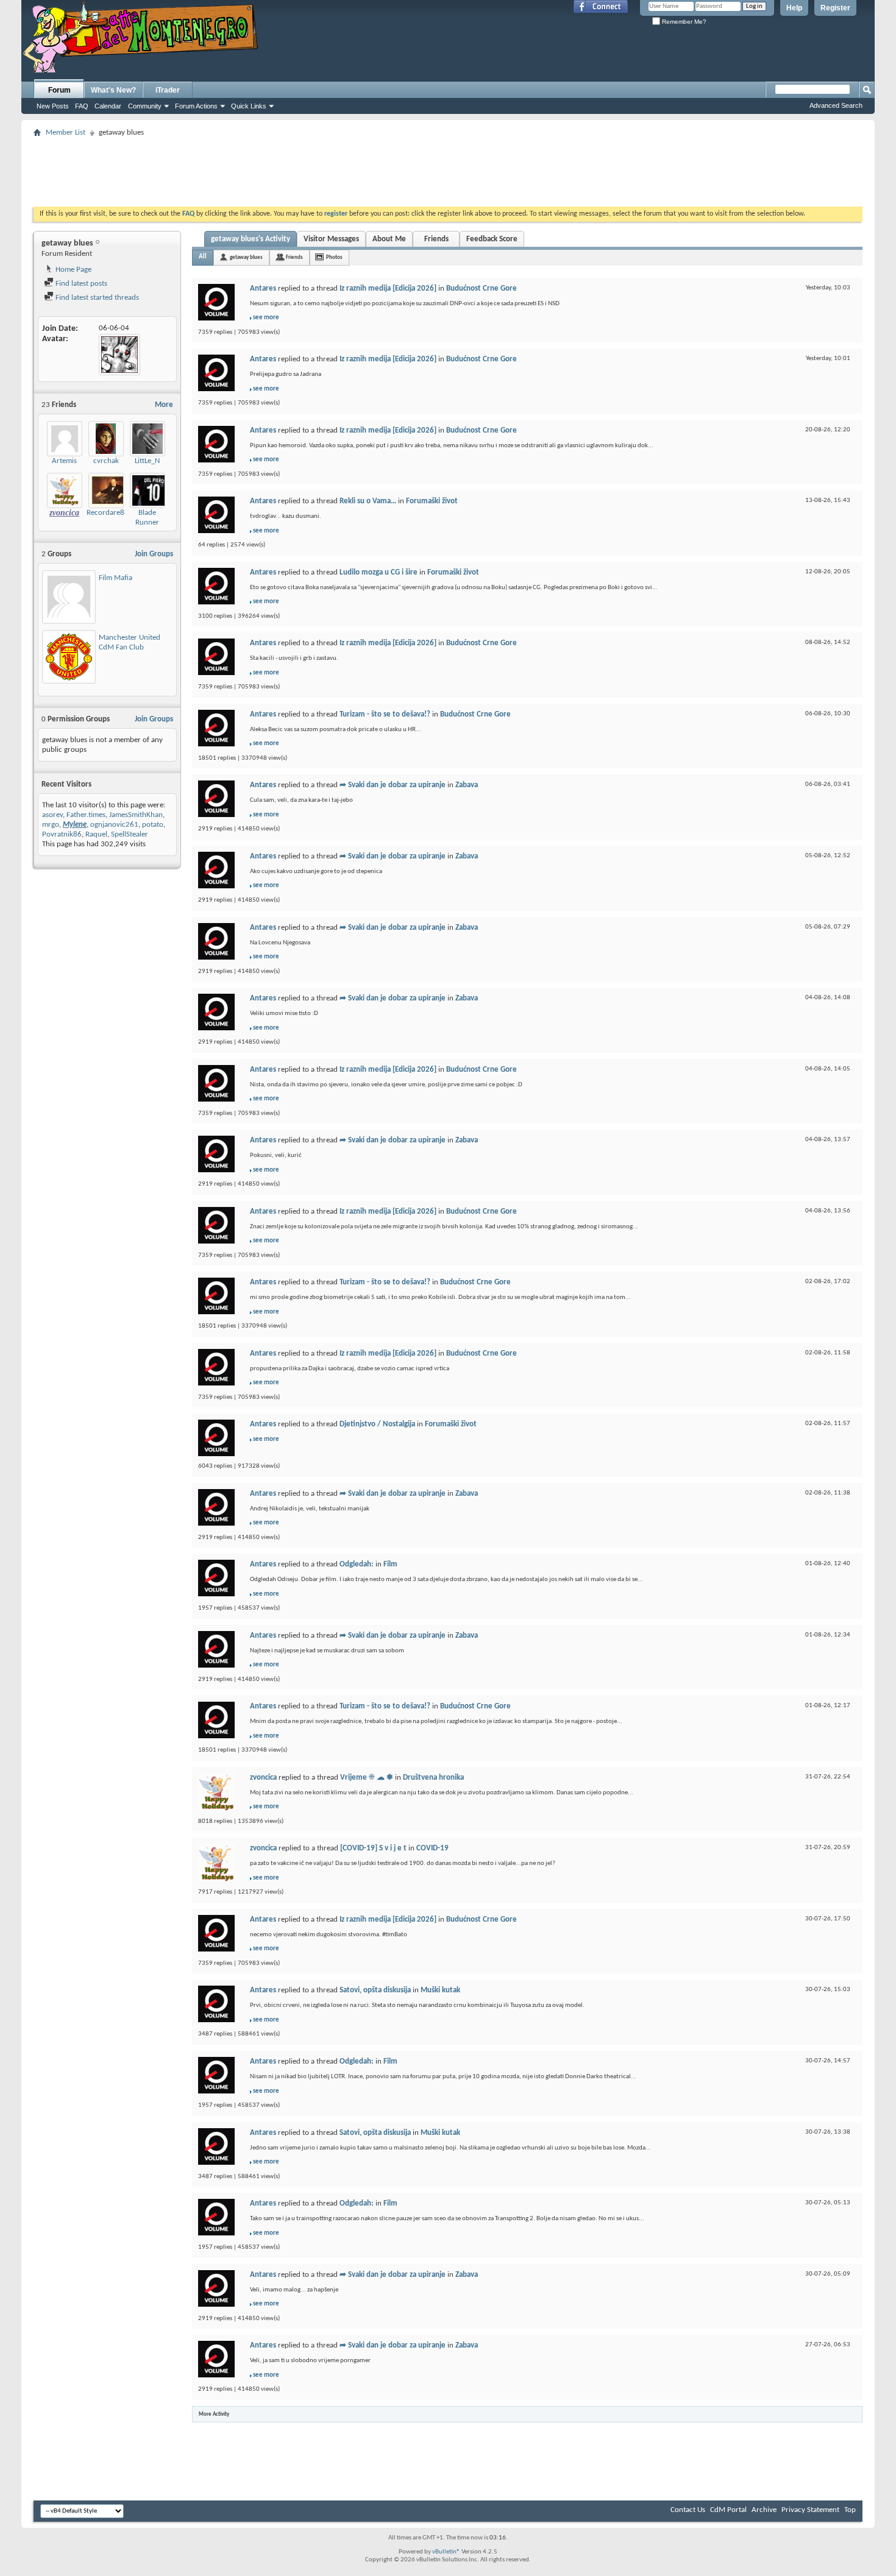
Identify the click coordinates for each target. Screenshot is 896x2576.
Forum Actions (196, 106)
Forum (59, 90)
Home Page (73, 270)
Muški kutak (440, 1990)
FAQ (82, 106)
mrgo (51, 825)
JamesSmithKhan (136, 815)
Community (145, 106)
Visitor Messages (331, 239)
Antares (263, 288)
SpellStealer (130, 834)
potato (153, 825)
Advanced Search (836, 105)
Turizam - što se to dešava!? (385, 714)
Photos (334, 257)
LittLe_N (147, 461)
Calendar (108, 106)
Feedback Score (492, 239)
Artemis (64, 461)
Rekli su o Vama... (368, 501)
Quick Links (249, 106)
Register (835, 8)
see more (266, 318)
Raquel (96, 834)
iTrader (168, 90)
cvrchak (106, 461)
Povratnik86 (62, 834)
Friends (436, 239)
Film (390, 1564)
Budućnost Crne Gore (482, 288)
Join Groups (154, 554)
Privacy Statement (810, 2510)
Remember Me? (683, 22)
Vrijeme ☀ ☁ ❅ (367, 1778)
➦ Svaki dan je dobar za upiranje (393, 785)
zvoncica (263, 1778)
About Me (389, 239)
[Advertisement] (448, 168)
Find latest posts (80, 284)
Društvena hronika (433, 1778)
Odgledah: (357, 1564)
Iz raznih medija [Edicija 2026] (388, 288)
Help (794, 8)
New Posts (53, 106)
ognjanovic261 (114, 825)
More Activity (214, 2414)
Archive (764, 2510)
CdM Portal (728, 2510)
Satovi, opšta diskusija (375, 1990)
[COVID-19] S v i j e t (373, 1848)
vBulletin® (446, 2552)
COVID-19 (432, 1848)
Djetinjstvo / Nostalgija (377, 1424)
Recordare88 (108, 513)
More (164, 405)
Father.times (86, 815)
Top (850, 2510)
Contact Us (688, 2510)
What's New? (113, 90)
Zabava (467, 785)
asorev (52, 815)
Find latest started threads (96, 298)
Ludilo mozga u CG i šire (379, 572)
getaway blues (246, 257)
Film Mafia (116, 578)
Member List (66, 133)
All (203, 257)
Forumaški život (432, 501)
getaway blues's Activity (251, 239)
